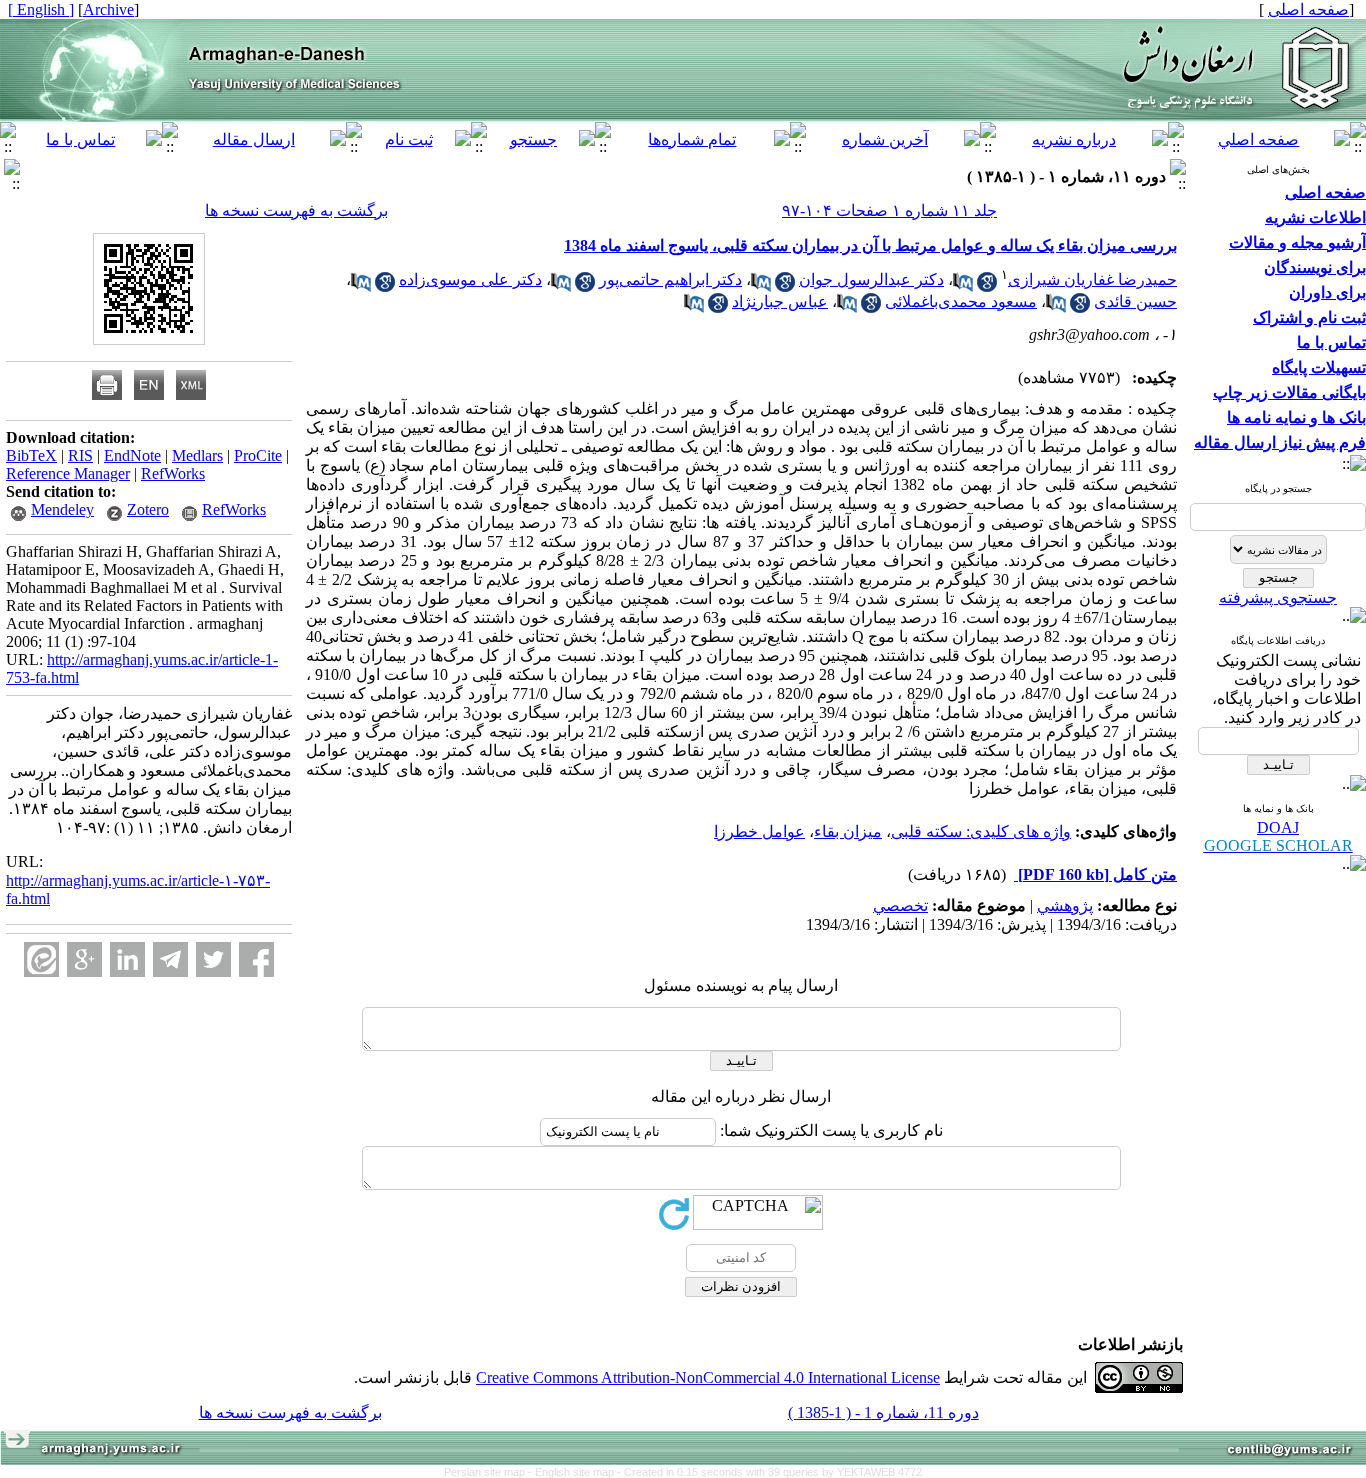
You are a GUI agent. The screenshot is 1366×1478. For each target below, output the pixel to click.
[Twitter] (213, 959)
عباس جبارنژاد (780, 301)
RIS (80, 455)
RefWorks (173, 473)
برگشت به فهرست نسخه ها (296, 210)
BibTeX (31, 455)
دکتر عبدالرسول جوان (871, 279)
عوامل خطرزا (759, 831)
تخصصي (900, 905)
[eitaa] (41, 959)
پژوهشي (1065, 905)
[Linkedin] (127, 959)
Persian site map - (489, 1472)
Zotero (148, 509)
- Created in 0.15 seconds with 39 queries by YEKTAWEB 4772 (769, 1472)
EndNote (132, 455)
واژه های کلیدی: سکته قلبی (981, 831)
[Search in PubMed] (963, 286)
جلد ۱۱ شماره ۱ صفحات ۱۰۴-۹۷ (889, 210)
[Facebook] (256, 959)
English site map (576, 1472)
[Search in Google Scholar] (987, 286)
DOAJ (1278, 827)
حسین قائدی (1135, 301)
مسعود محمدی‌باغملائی (961, 301)
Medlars (197, 455)
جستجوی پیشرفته (1278, 597)
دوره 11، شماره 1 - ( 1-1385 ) (883, 1412)
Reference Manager (68, 473)
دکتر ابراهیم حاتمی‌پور (670, 279)
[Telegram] (170, 959)
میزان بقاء (848, 831)
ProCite (258, 455)
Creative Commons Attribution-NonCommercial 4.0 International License (708, 1377)
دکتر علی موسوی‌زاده (470, 279)
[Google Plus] (84, 959)
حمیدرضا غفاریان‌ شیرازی (1092, 279)
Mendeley (62, 509)
